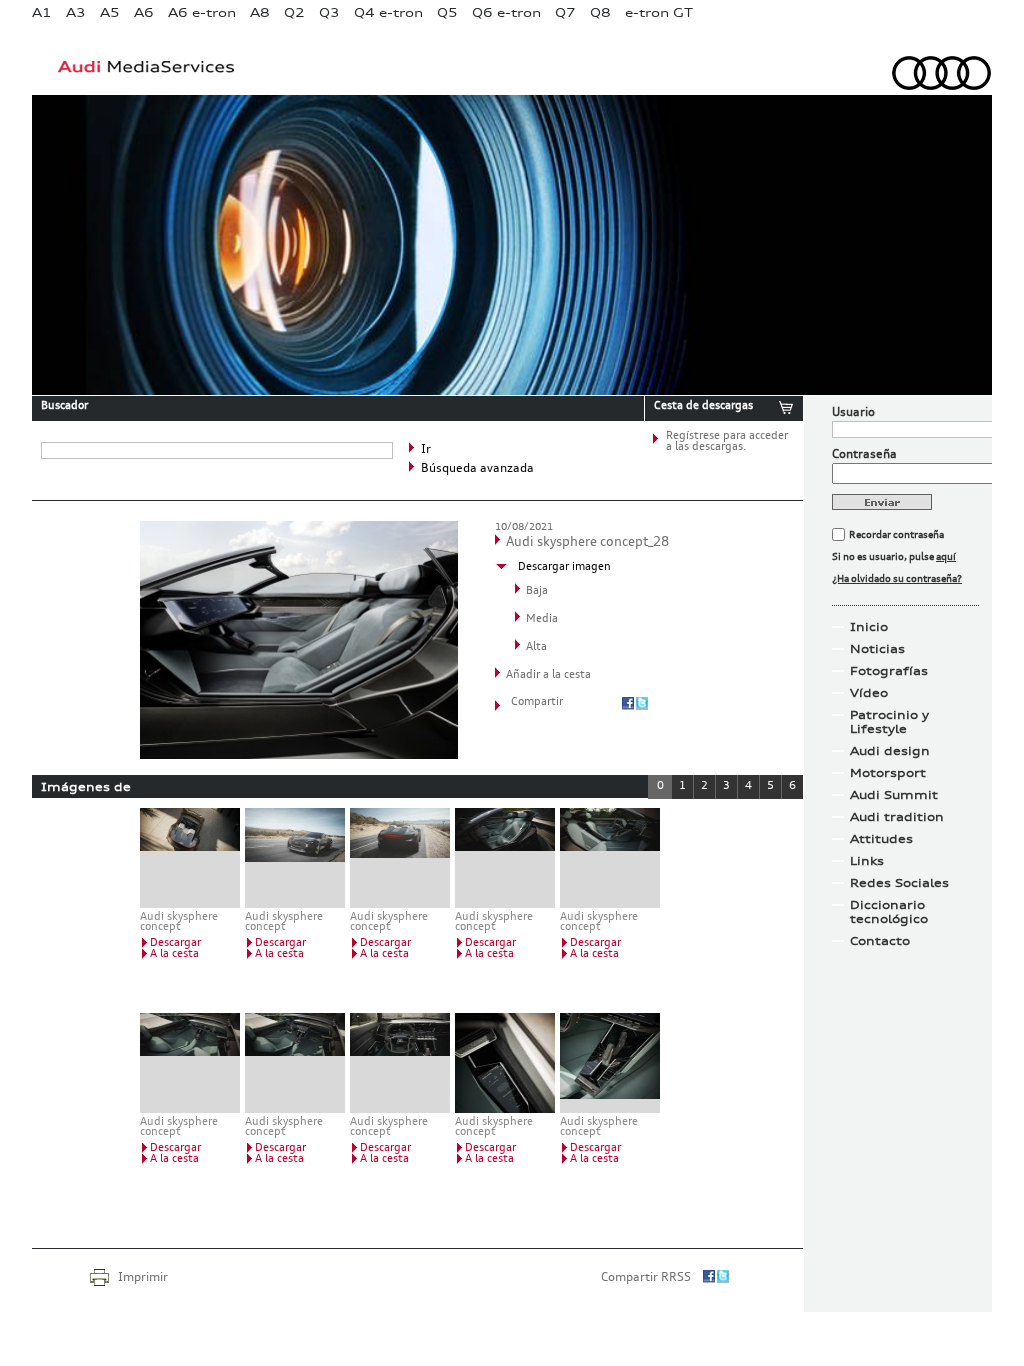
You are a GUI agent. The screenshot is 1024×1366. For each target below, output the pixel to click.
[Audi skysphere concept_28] (299, 755)
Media (542, 619)
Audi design (890, 751)
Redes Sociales (899, 883)
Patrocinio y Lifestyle (889, 722)
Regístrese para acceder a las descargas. (727, 442)
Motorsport (888, 773)
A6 (144, 12)
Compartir (537, 702)
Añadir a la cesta (548, 675)
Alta (536, 647)
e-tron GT (659, 12)
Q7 (565, 12)
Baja (537, 591)
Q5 (447, 12)
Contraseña (864, 455)
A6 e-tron (202, 12)
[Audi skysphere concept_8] (400, 1063)
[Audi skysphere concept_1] (190, 858)
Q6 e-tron (506, 12)
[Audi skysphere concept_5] (610, 858)
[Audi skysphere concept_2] (295, 858)
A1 (42, 12)
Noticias (877, 649)
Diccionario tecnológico (889, 912)
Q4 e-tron (388, 12)
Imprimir (143, 1278)
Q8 (600, 12)
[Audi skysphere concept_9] (505, 1063)
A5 (110, 12)
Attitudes (881, 839)
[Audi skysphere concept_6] (190, 1063)
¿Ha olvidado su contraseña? (897, 579)
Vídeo (869, 693)
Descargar (175, 943)
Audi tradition (897, 817)
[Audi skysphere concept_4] (505, 858)
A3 (76, 12)
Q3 (329, 12)
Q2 (294, 12)
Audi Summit (894, 795)
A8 (260, 12)
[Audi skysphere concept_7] (295, 1063)
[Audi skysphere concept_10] (610, 1063)
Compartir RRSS (646, 1278)
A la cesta (174, 954)
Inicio (869, 627)
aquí (946, 557)
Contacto (880, 941)
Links (867, 861)
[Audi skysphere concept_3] (400, 858)
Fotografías (889, 671)
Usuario (853, 413)
